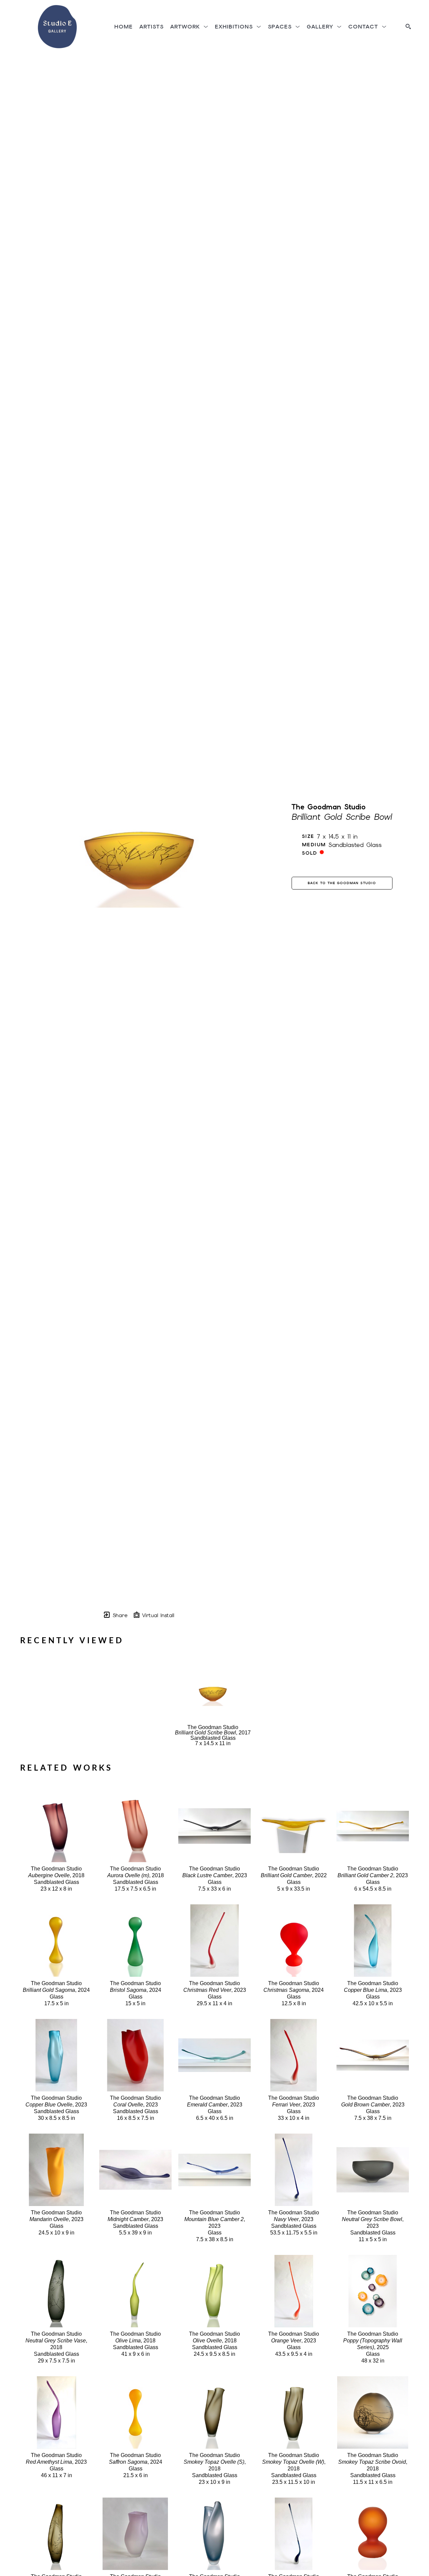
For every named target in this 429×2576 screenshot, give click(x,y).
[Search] (408, 26)
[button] (189, 27)
